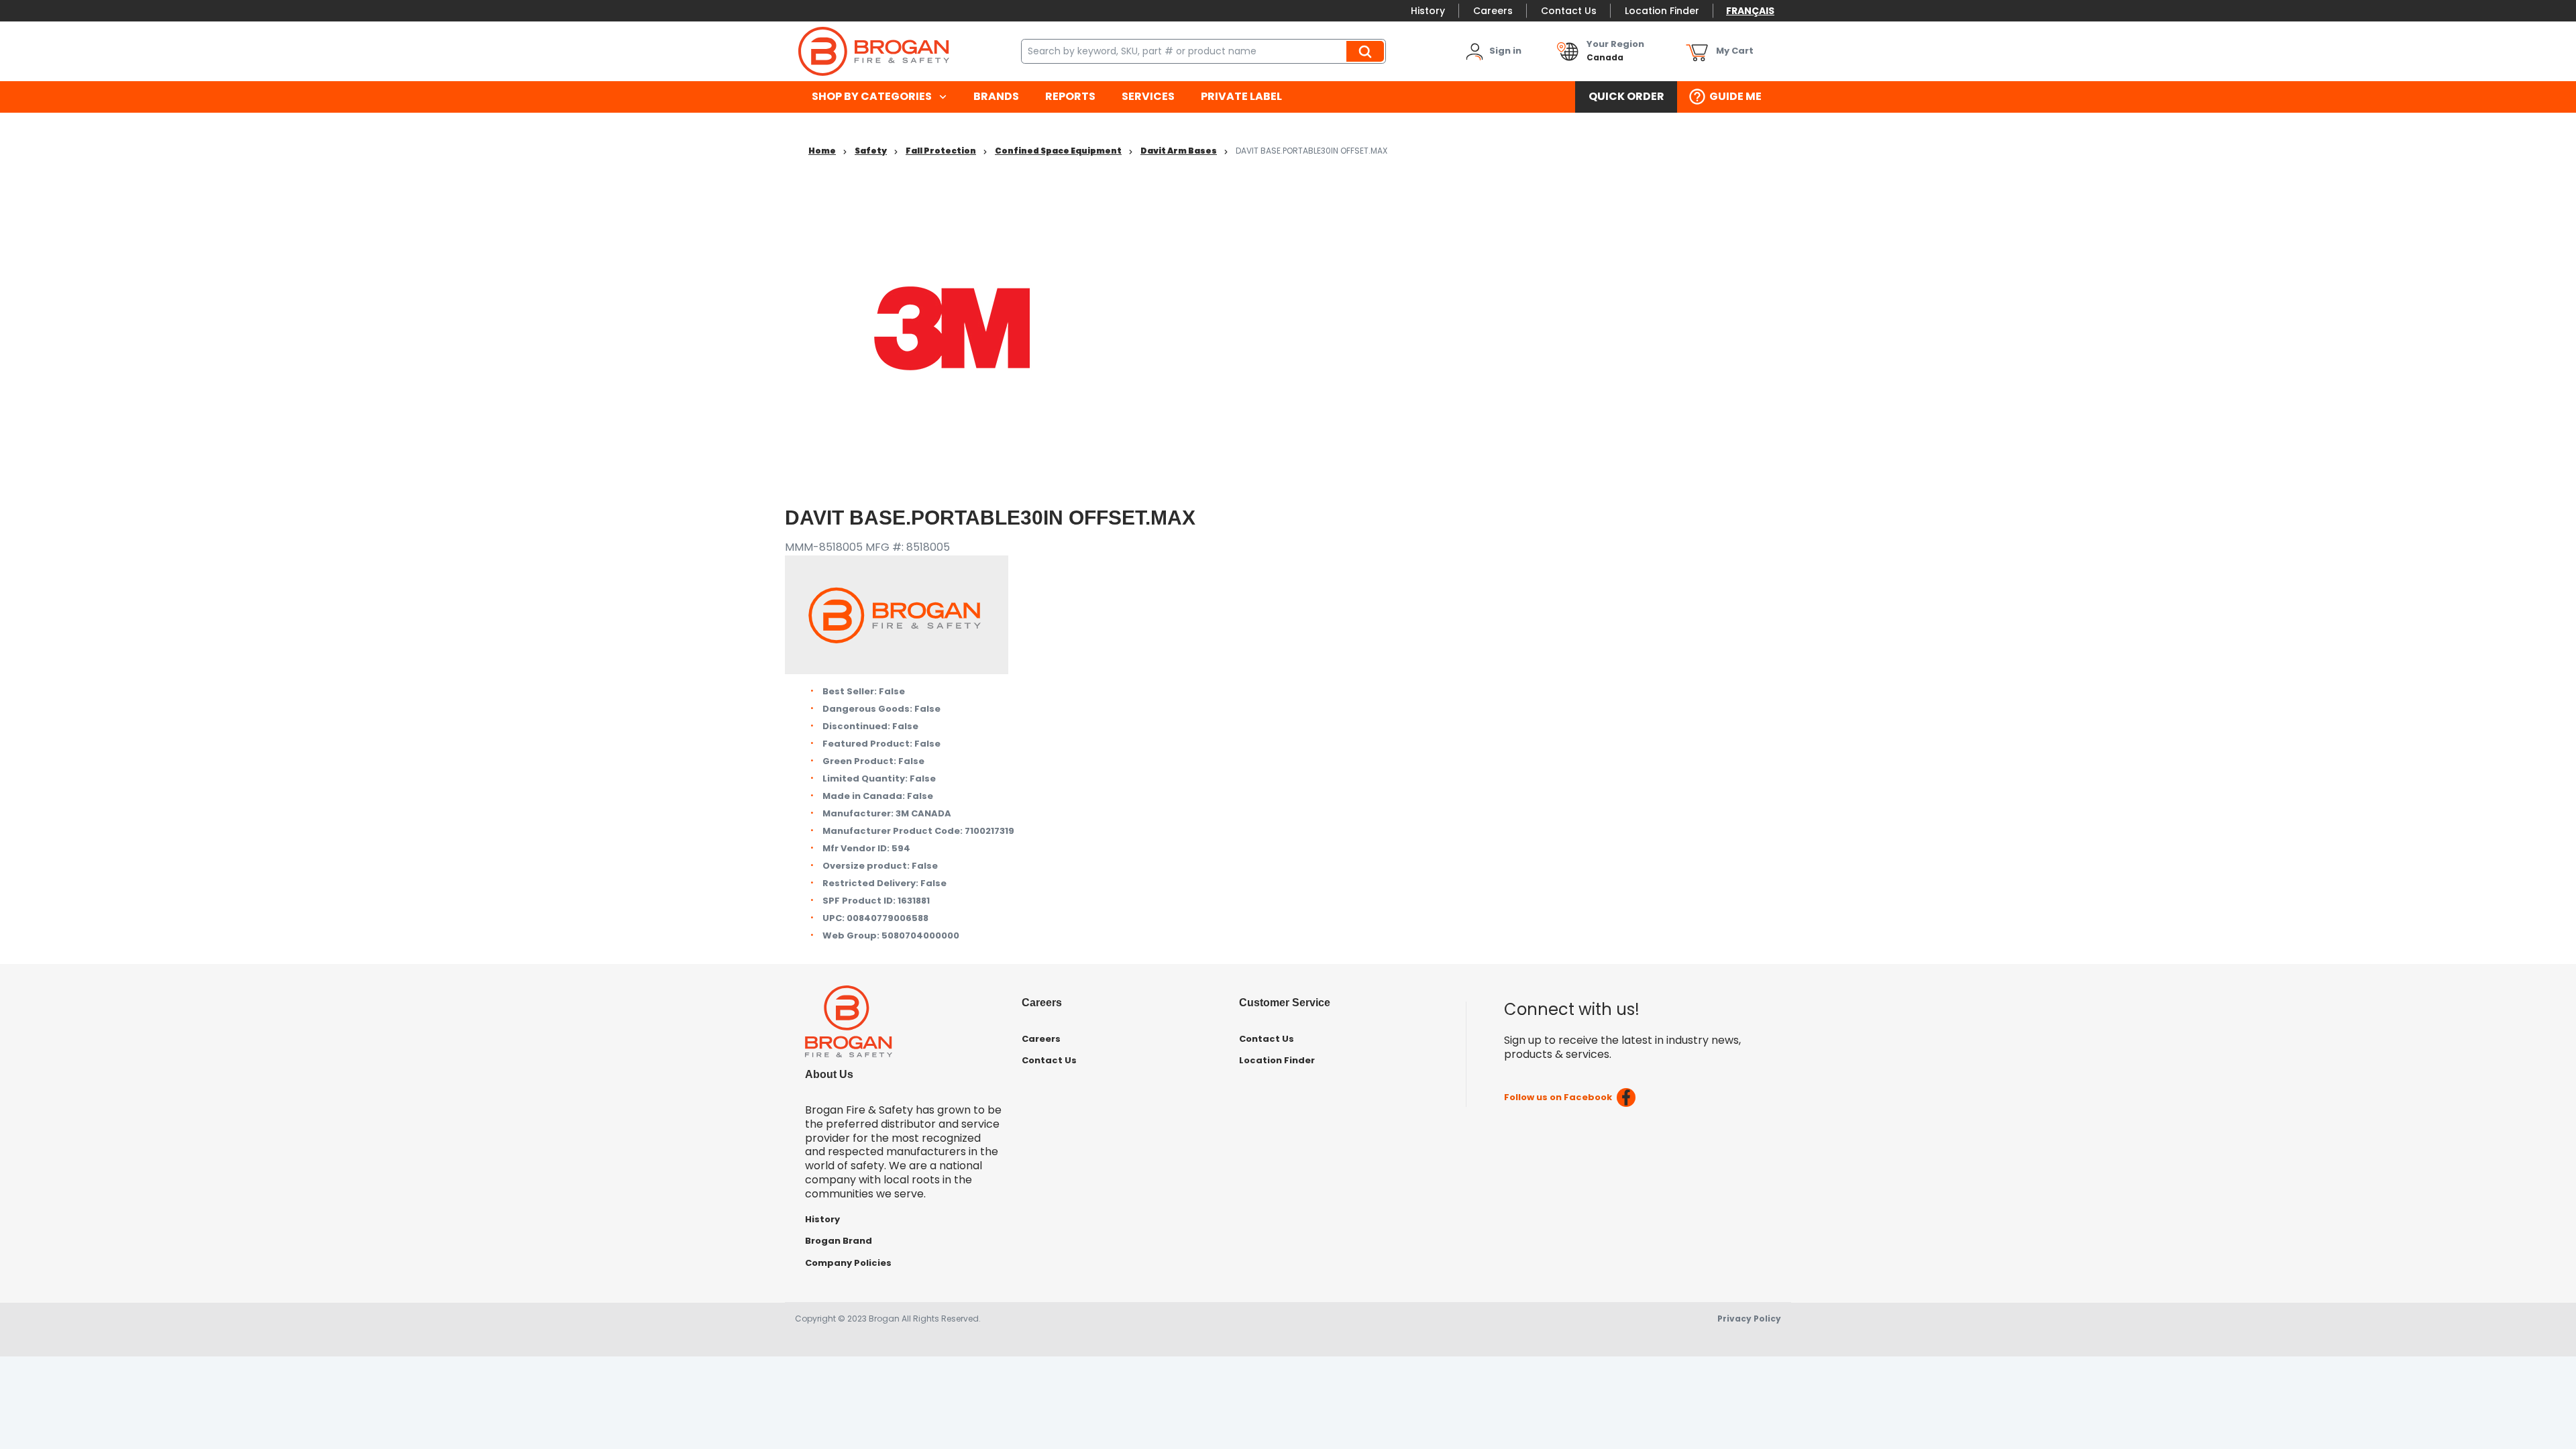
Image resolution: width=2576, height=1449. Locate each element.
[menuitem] (879, 97)
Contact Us (1569, 11)
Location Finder (1662, 11)
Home (822, 151)
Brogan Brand (839, 1241)
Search (1367, 51)
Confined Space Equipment (1058, 151)
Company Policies (848, 1263)
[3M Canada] (953, 328)
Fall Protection (941, 151)
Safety (871, 151)
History (1428, 11)
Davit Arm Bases (1179, 151)
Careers (1493, 11)
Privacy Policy (1749, 1319)
